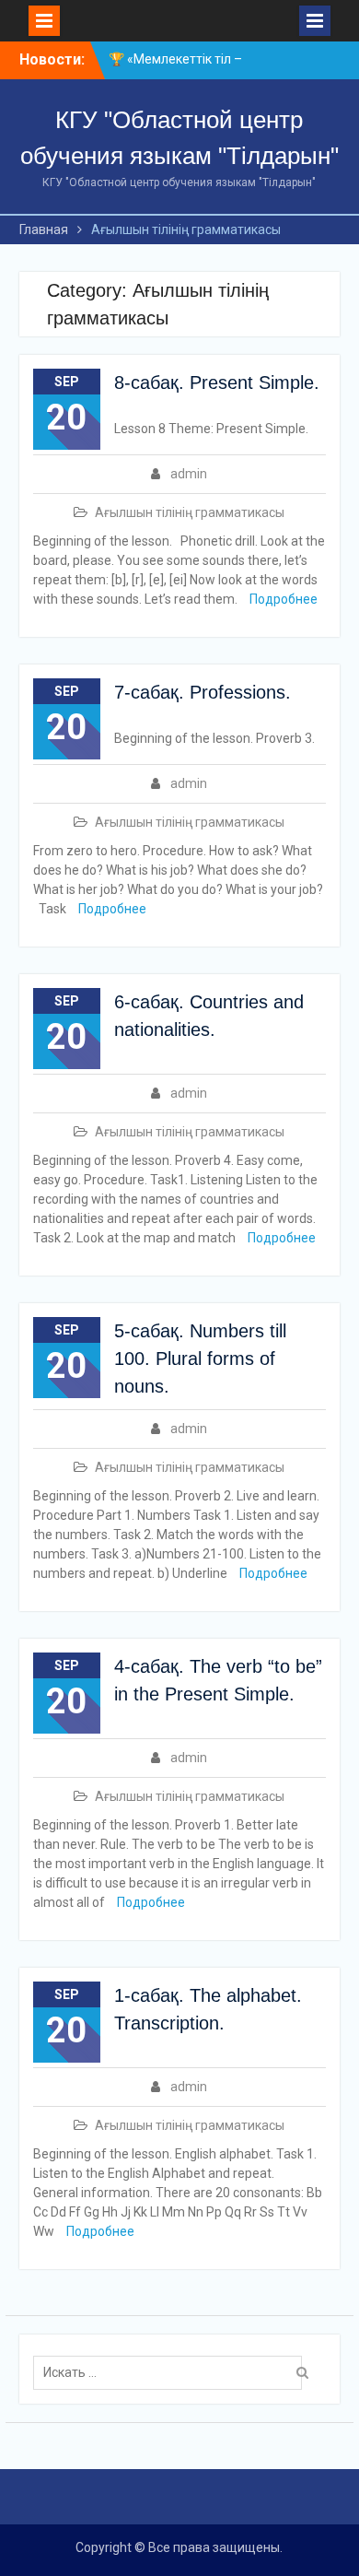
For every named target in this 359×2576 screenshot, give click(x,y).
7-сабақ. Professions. (203, 692)
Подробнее (284, 599)
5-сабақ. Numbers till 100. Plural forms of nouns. (200, 1359)
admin (189, 474)
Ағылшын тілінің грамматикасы (190, 512)
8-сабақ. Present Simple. (217, 382)
